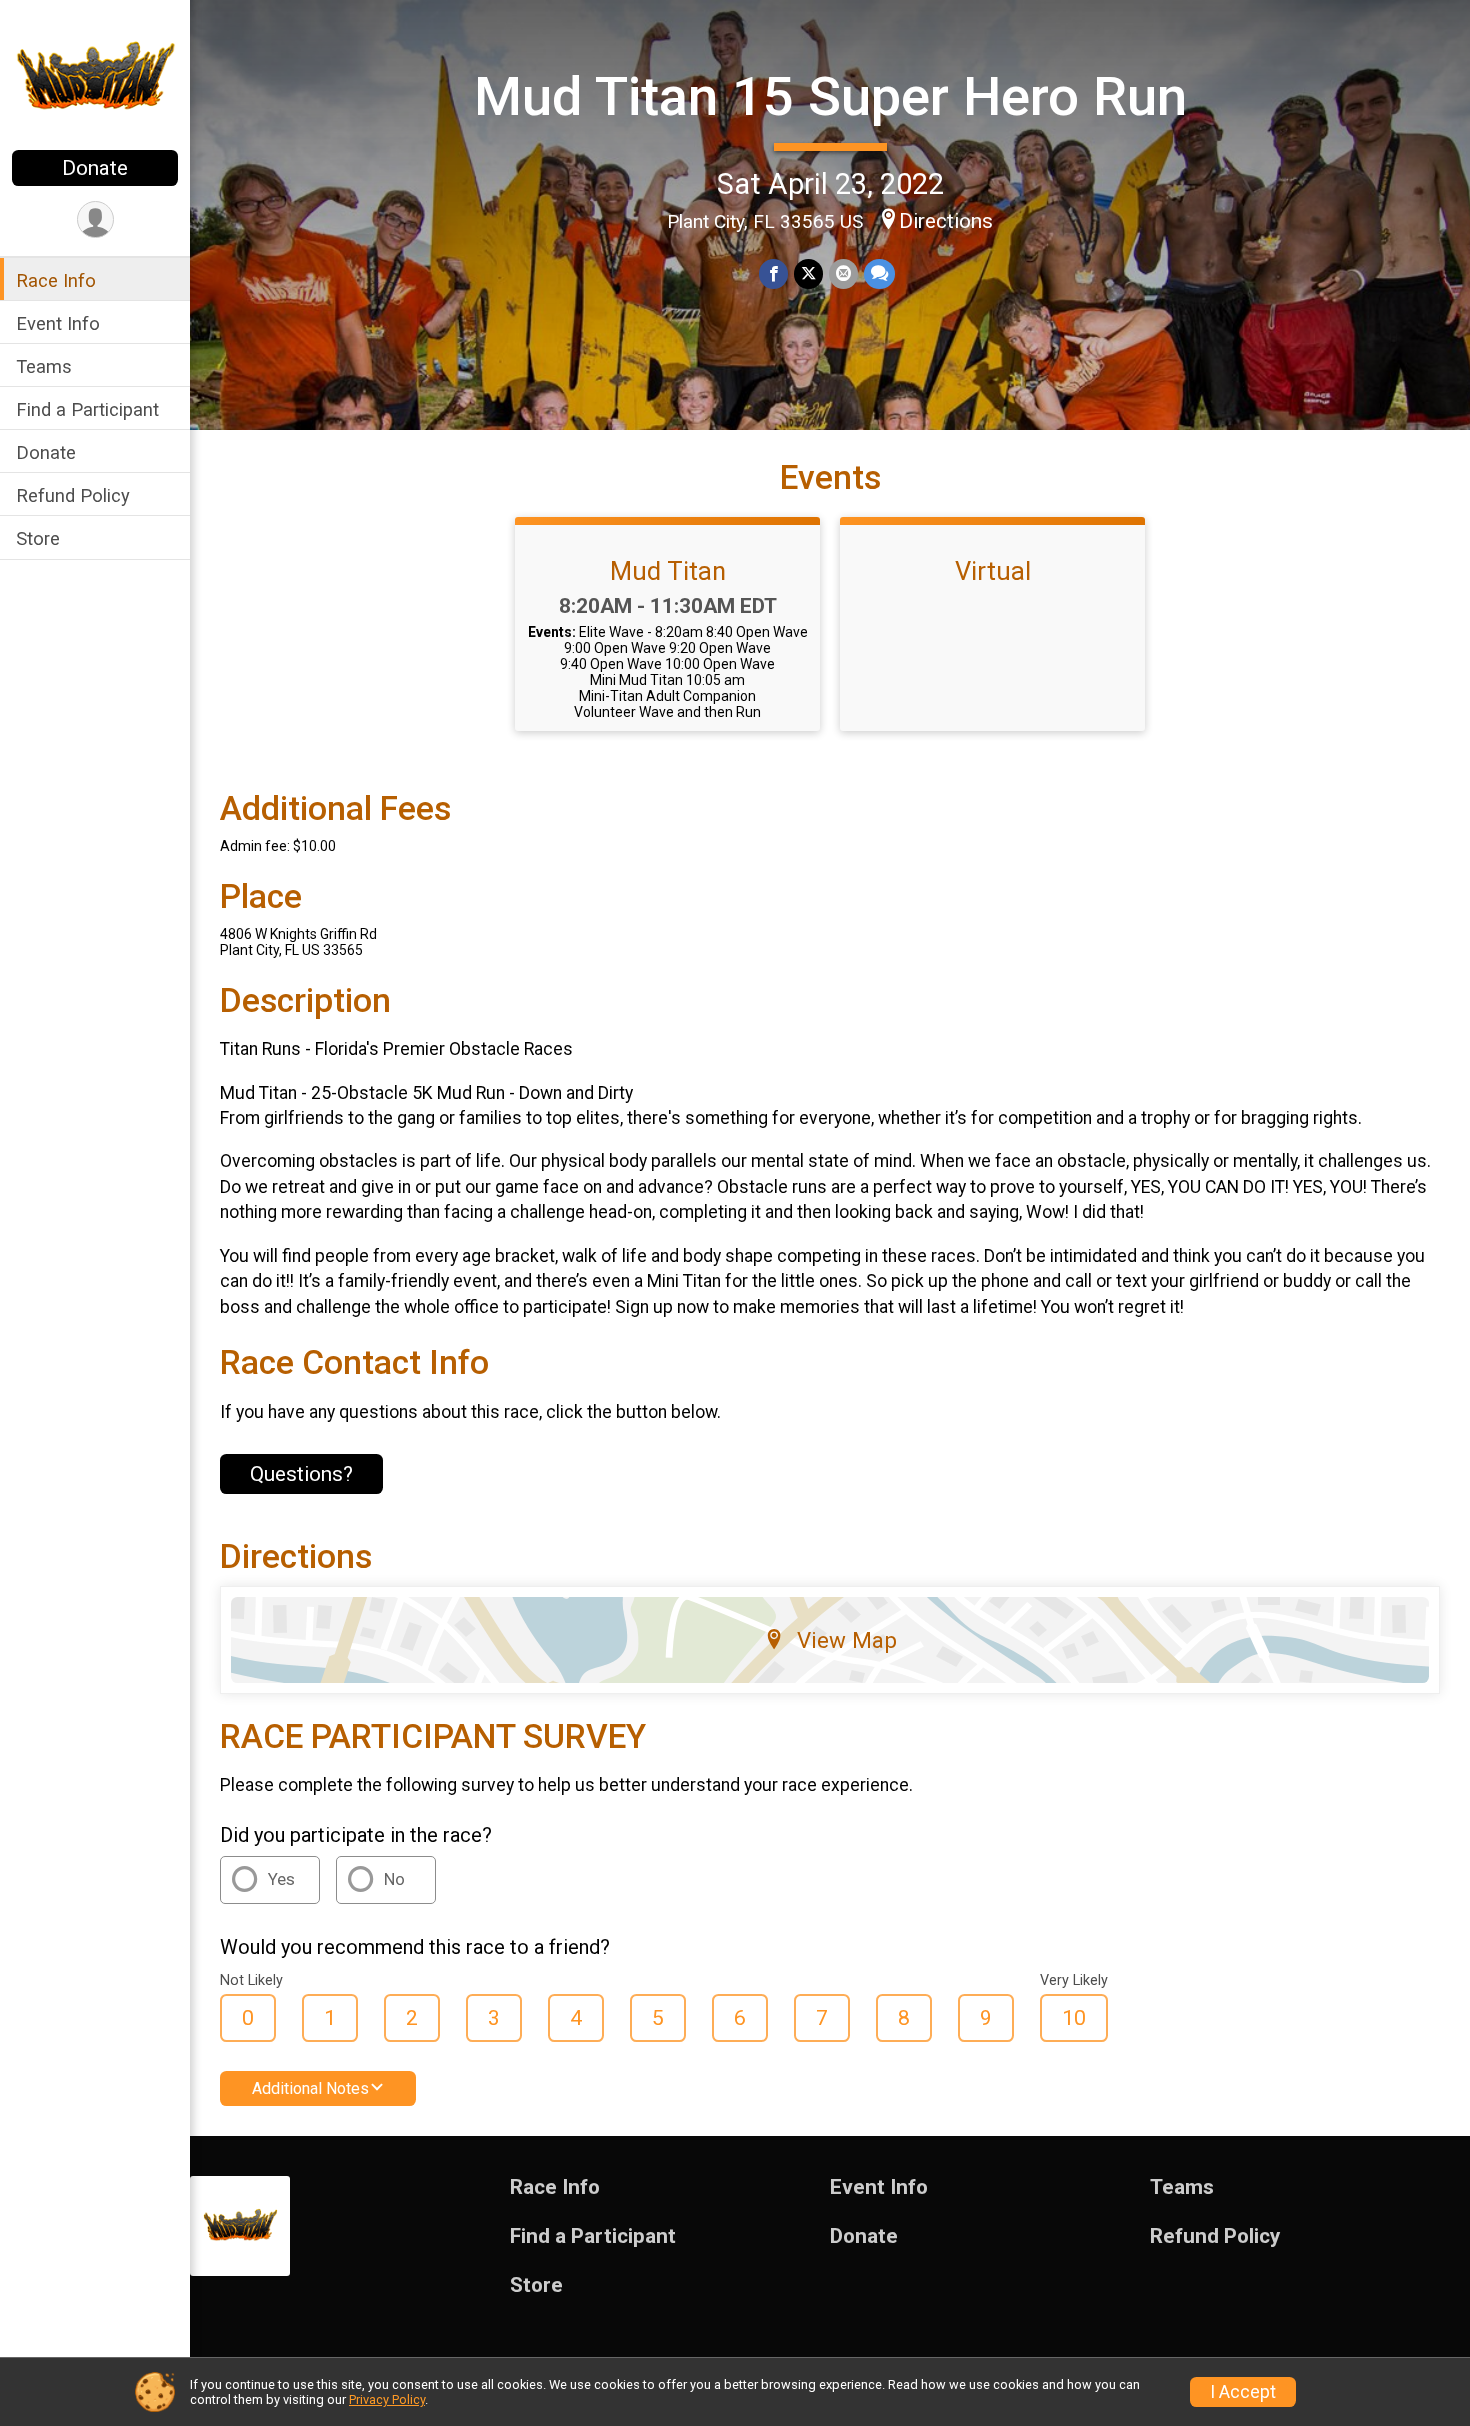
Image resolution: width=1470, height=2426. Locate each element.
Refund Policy (73, 495)
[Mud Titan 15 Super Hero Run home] (95, 77)
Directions (946, 221)
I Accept (1243, 2392)
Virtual (993, 571)
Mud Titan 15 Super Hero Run (830, 96)
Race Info (56, 280)
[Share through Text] (879, 273)
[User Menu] (95, 219)
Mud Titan (668, 571)
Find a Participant (87, 409)
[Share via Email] (843, 273)
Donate (95, 168)
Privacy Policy (387, 2399)
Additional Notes (310, 2088)
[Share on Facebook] (773, 273)
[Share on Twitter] (808, 273)
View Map (847, 1640)
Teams (44, 366)
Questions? (301, 1474)
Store (38, 538)
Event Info (58, 323)
